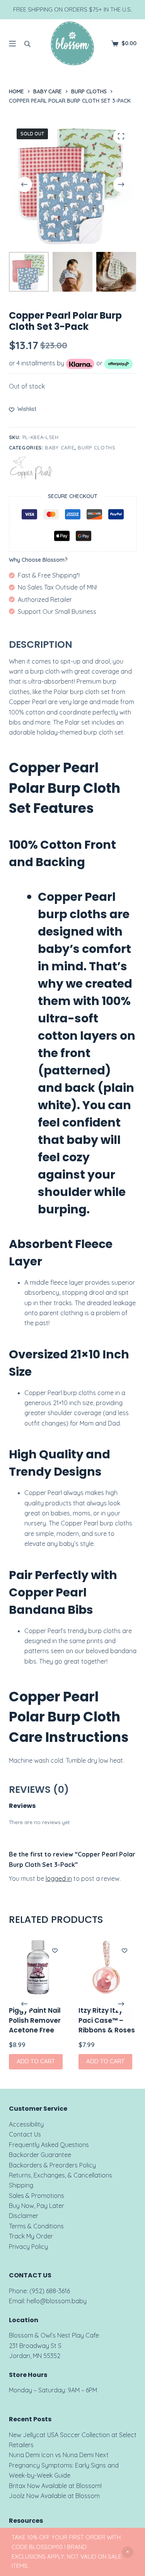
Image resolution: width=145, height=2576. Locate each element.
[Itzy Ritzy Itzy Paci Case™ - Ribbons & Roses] (107, 1967)
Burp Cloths (96, 448)
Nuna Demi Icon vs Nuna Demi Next (59, 2455)
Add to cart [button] (36, 2061)
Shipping (21, 2185)
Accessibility (26, 2124)
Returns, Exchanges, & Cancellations (61, 2175)
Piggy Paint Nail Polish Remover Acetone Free (35, 2020)
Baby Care (60, 448)
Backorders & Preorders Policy (52, 2165)
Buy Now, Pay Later (37, 2206)
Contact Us (25, 2134)
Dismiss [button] (128, 2552)
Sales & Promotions (37, 2196)
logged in (59, 1878)
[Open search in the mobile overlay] (27, 44)
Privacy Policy (28, 2247)
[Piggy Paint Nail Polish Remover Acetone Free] (38, 1967)
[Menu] (12, 44)
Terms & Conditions (36, 2226)
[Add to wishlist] (55, 1950)
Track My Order (31, 2236)
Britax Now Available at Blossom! (55, 2486)
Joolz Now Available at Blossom (54, 2496)
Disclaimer (24, 2216)
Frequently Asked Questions (49, 2145)
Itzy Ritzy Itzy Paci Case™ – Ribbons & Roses (107, 2020)
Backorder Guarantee (40, 2155)
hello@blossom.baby (57, 2301)
